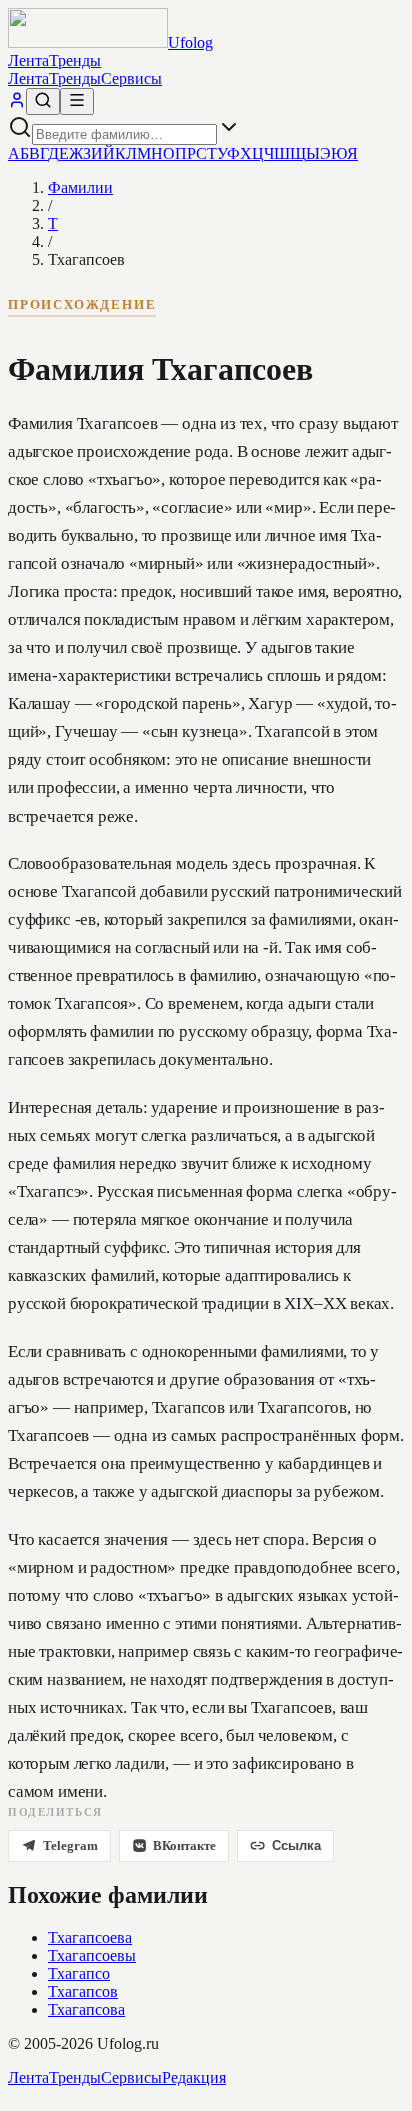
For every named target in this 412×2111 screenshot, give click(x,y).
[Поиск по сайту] (43, 101)
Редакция (194, 2077)
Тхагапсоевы (92, 1955)
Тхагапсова (86, 2009)
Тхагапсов (83, 1991)
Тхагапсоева (90, 1937)
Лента (28, 60)
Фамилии (80, 187)
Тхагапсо (79, 1973)
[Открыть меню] (77, 101)
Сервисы (131, 78)
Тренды (75, 60)
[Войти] (17, 103)
